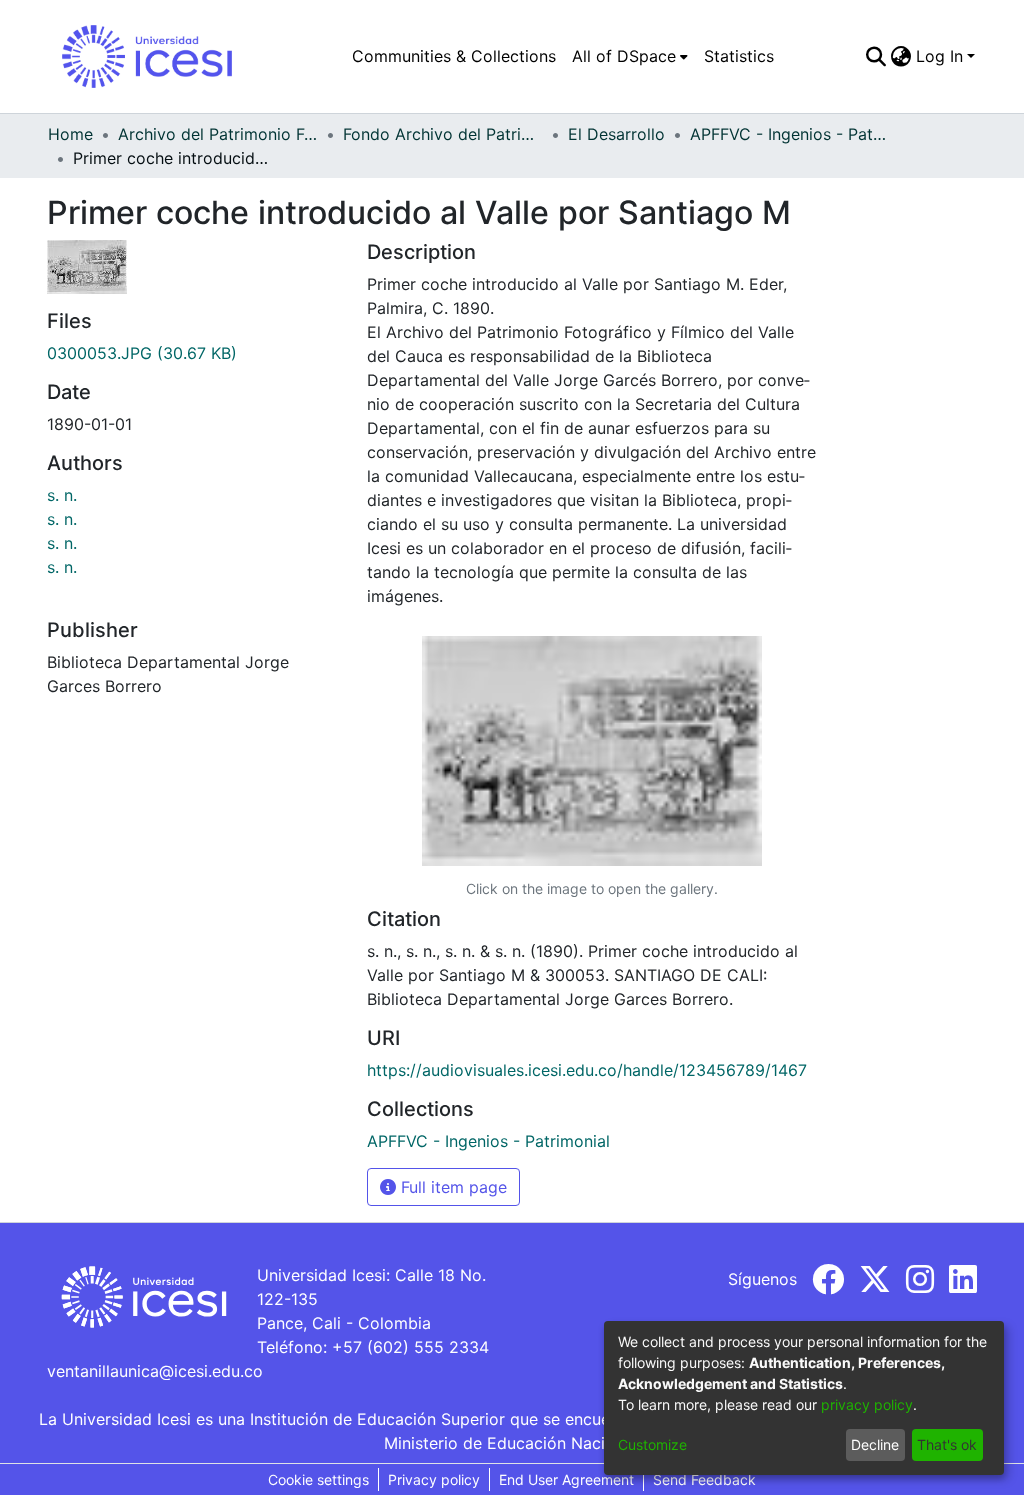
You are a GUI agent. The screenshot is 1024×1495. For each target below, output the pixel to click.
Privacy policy (434, 1479)
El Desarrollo (616, 134)
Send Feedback (704, 1479)
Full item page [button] (451, 1187)
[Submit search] (876, 56)
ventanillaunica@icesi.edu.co (155, 1371)
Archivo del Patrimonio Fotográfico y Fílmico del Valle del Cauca (218, 134)
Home (70, 134)
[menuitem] (630, 56)
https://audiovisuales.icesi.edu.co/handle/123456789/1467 (587, 1070)
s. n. (62, 495)
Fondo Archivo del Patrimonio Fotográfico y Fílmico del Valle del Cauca (443, 134)
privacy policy (867, 1404)
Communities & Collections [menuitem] (454, 56)
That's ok (947, 1444)
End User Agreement (566, 1479)
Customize (652, 1444)
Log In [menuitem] (939, 56)
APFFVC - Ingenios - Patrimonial (790, 134)
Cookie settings (318, 1479)
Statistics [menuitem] (739, 56)
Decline (875, 1444)
